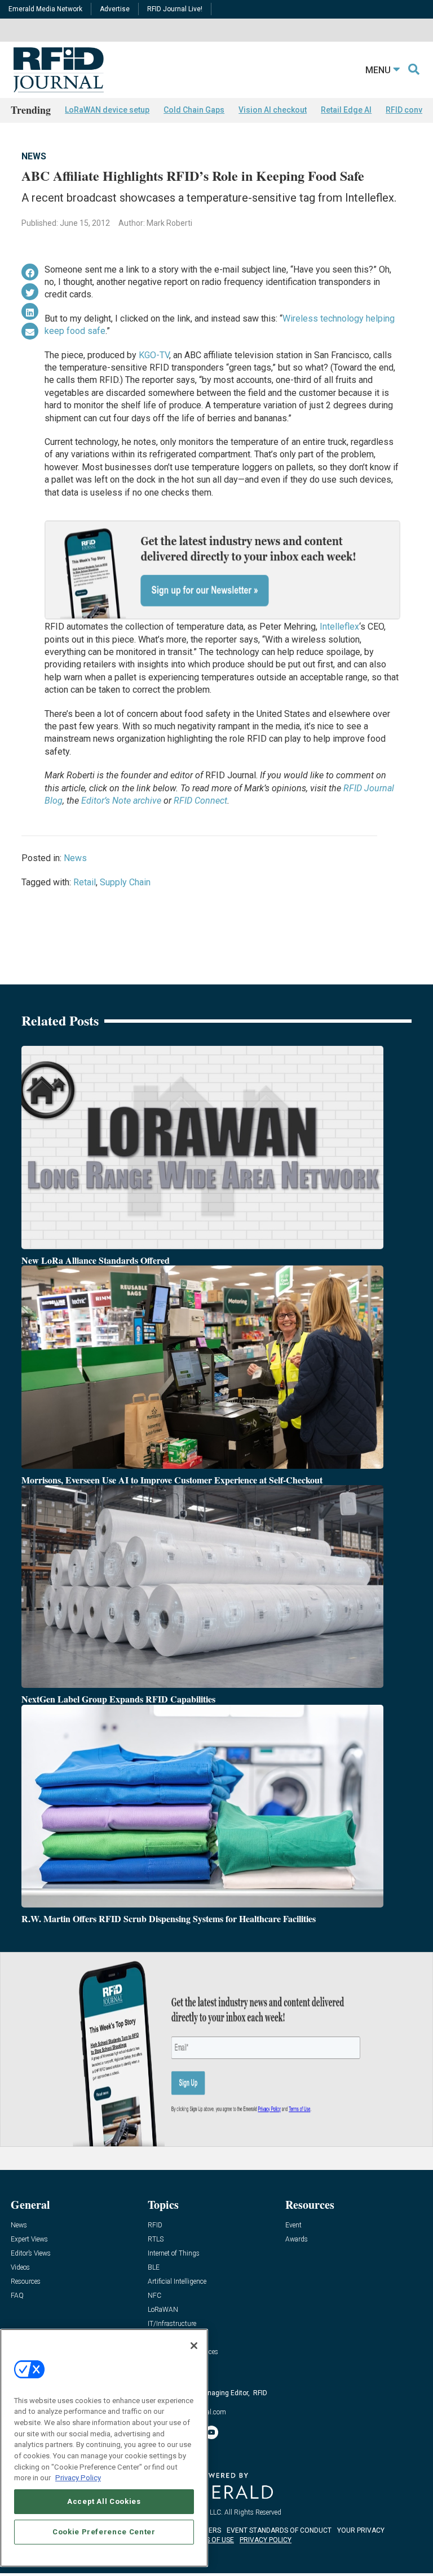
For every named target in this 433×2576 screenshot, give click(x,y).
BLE (154, 2268)
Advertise (115, 9)
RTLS (156, 2239)
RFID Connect (200, 801)
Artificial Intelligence (177, 2282)
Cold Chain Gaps (194, 110)
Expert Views (29, 2239)
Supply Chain (125, 882)
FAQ (17, 2296)
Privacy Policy (78, 2478)
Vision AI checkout (273, 110)
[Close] (194, 2346)
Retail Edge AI (346, 110)
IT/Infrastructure (172, 2324)
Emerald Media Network (45, 9)
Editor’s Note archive (121, 801)
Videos (20, 2268)
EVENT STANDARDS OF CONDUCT (279, 2530)
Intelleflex (339, 627)
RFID (155, 2225)
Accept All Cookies (104, 2501)
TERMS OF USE (211, 2540)
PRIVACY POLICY (266, 2540)
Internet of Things (174, 2254)
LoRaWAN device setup (107, 110)
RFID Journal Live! (175, 9)
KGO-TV (154, 355)
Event (293, 2225)
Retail (85, 882)
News (34, 156)
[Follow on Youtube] (211, 2432)
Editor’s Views (31, 2254)
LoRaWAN (163, 2310)
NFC (154, 2296)
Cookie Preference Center (104, 2532)
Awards (297, 2239)
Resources (26, 2282)
